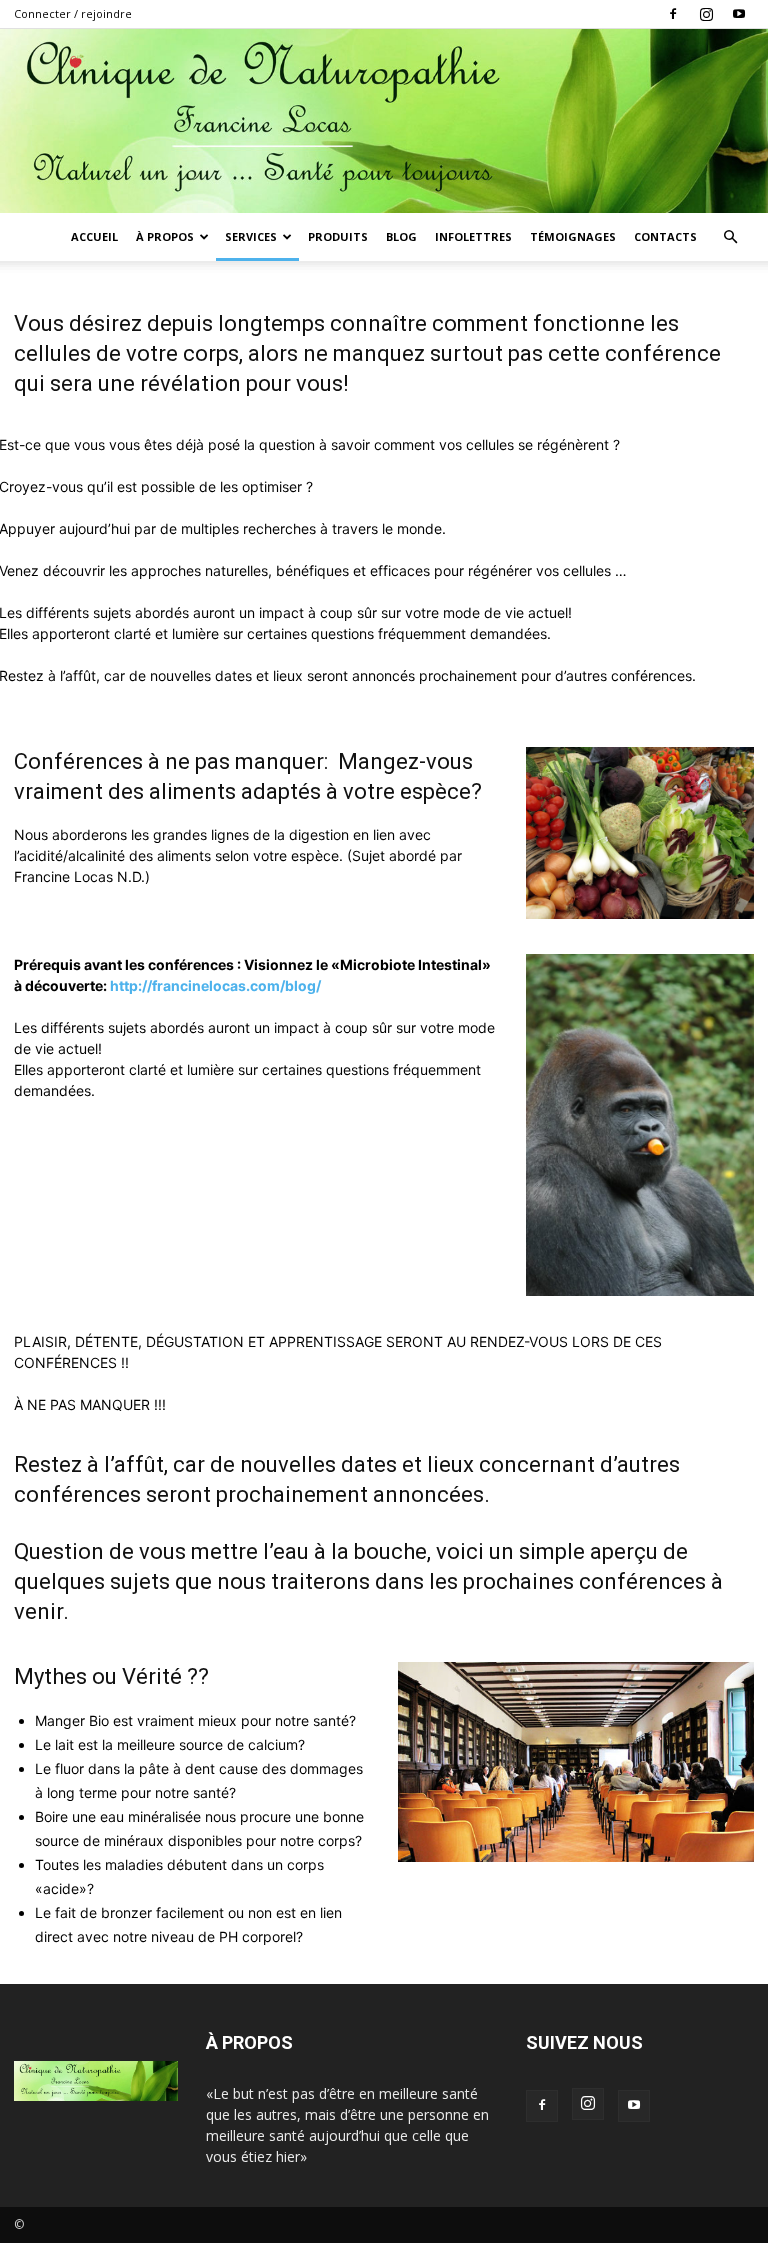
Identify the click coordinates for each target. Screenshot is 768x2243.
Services (251, 236)
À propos (165, 236)
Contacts (665, 236)
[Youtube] (739, 14)
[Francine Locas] (384, 121)
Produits (338, 236)
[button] (730, 237)
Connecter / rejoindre (73, 13)
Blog (401, 236)
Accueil (94, 236)
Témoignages (573, 236)
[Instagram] (706, 14)
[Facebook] (673, 14)
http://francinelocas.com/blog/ (215, 985)
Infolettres (473, 236)
